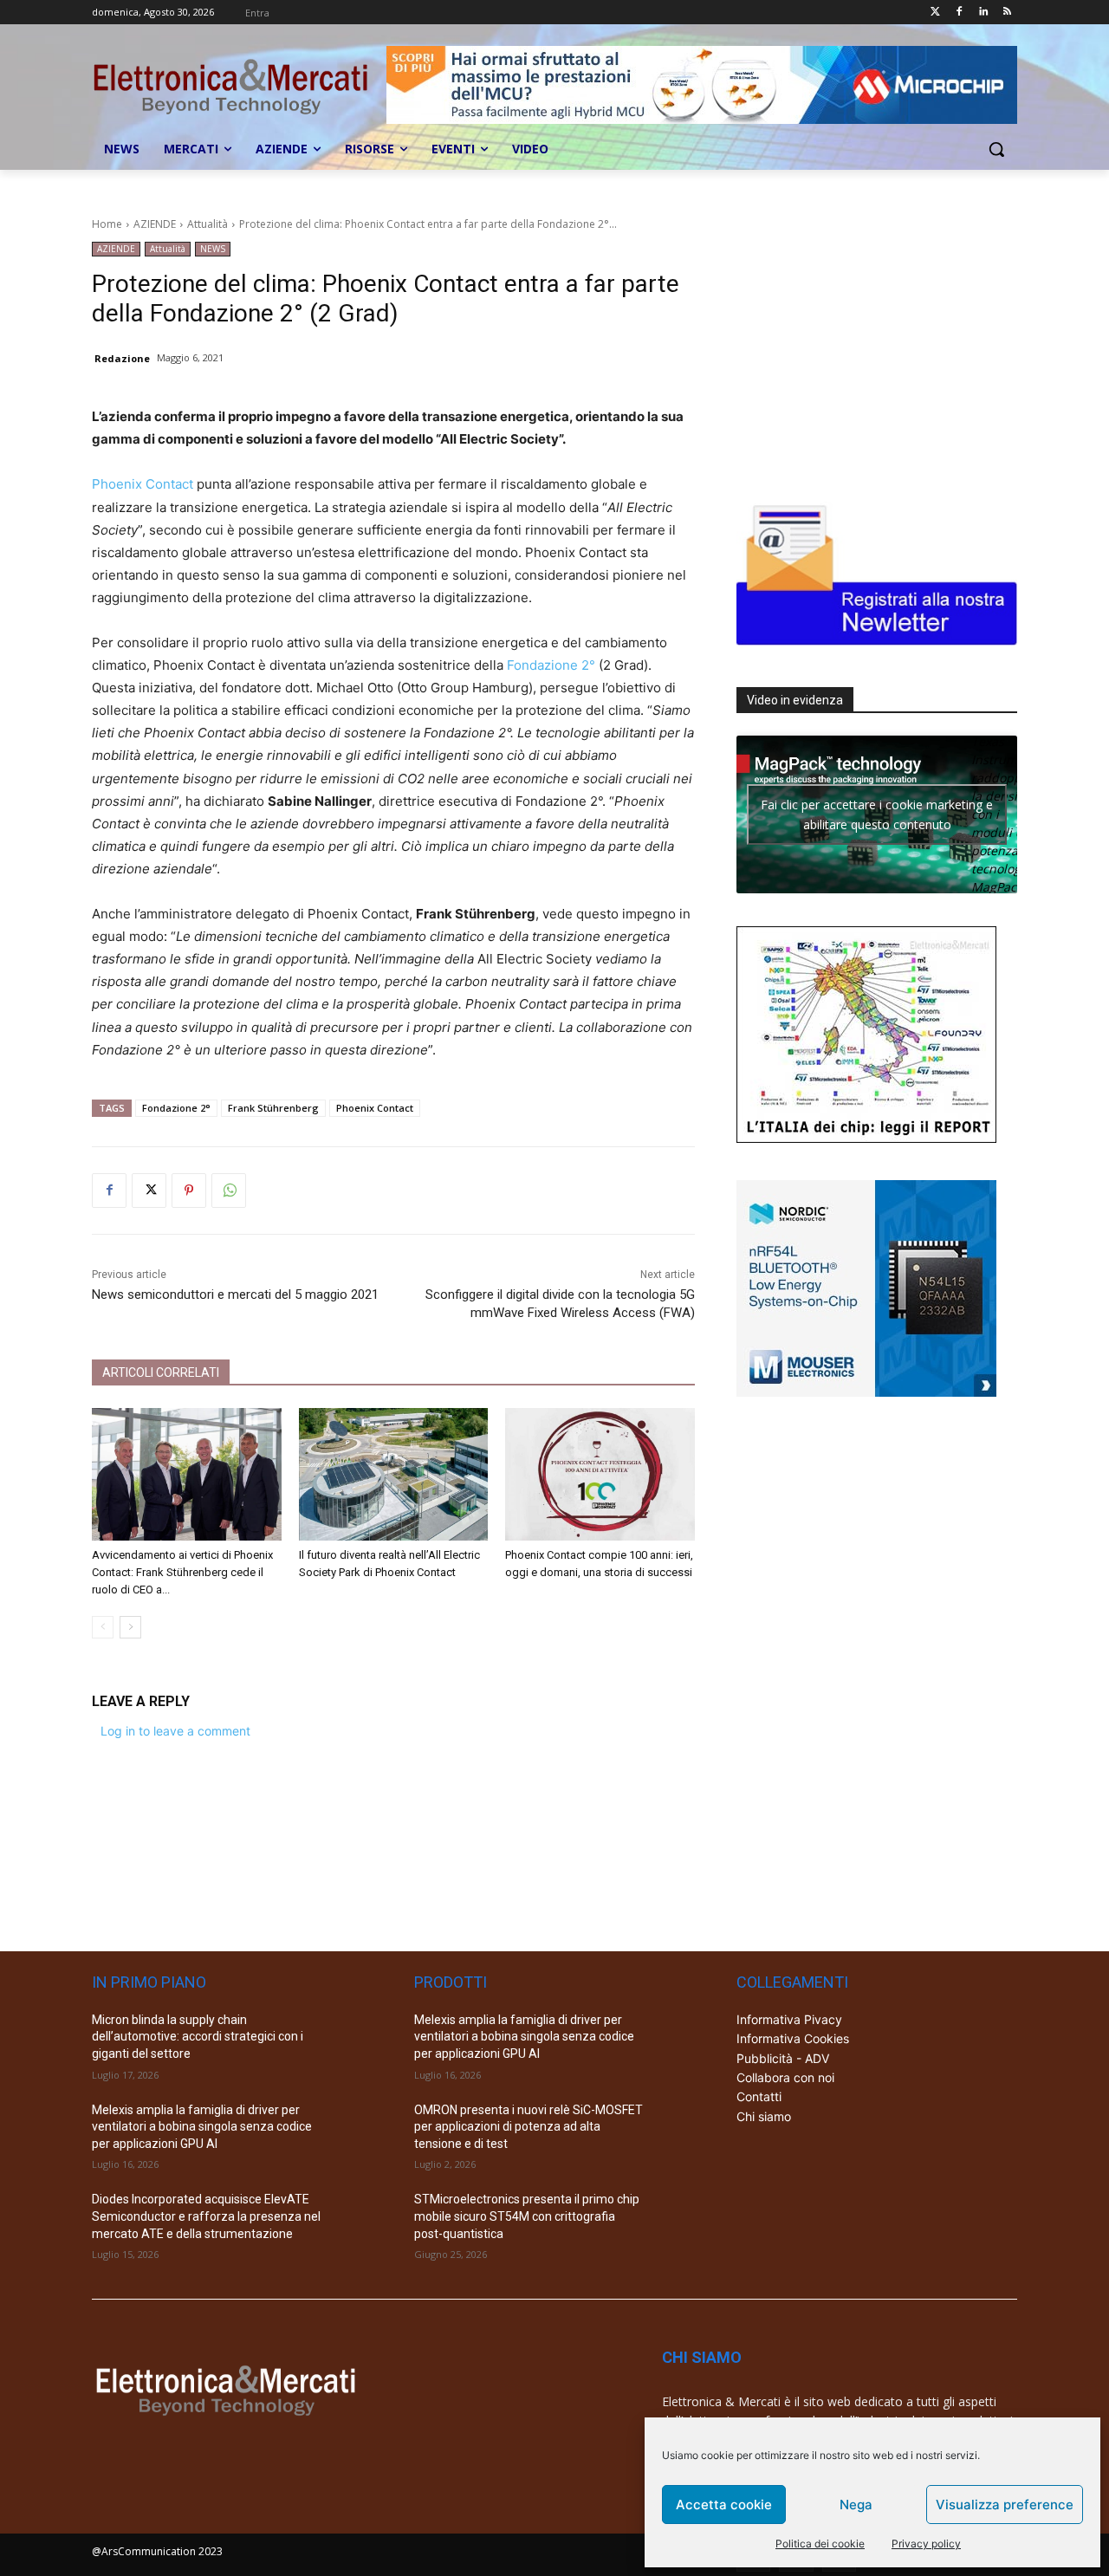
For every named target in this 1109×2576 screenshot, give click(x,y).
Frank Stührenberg (273, 1108)
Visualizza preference (1005, 2505)
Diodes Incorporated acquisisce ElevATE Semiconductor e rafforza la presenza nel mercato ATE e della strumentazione (206, 2216)
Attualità (208, 224)
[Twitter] (935, 13)
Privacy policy (926, 2544)
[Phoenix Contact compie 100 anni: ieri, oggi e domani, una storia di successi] (600, 1474)
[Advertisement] (866, 350)
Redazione (122, 358)
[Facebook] (960, 13)
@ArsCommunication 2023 (157, 2551)
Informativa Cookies (793, 2038)
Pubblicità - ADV (783, 2058)
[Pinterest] (189, 1191)
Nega (856, 2505)
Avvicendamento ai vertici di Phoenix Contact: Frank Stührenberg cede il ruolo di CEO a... (182, 1572)
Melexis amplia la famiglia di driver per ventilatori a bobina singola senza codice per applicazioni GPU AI (202, 2127)
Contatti (759, 2096)
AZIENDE (155, 224)
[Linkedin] (983, 13)
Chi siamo (764, 2116)
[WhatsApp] (229, 1191)
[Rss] (1007, 13)
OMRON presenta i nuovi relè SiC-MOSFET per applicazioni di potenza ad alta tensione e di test (529, 2127)
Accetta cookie (724, 2505)
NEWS (213, 249)
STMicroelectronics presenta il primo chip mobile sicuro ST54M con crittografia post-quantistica (527, 2216)
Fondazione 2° (551, 665)
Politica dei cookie (820, 2544)
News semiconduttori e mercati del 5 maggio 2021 (235, 1294)
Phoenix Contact (143, 484)
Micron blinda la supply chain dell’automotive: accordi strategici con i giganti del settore (198, 2037)
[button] (996, 149)
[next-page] (130, 1627)
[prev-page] (103, 1627)
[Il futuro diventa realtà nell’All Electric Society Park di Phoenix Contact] (394, 1474)
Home (107, 224)
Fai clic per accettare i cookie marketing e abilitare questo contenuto (877, 814)
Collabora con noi (785, 2077)
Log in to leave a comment (175, 1731)
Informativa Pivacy (789, 2019)
